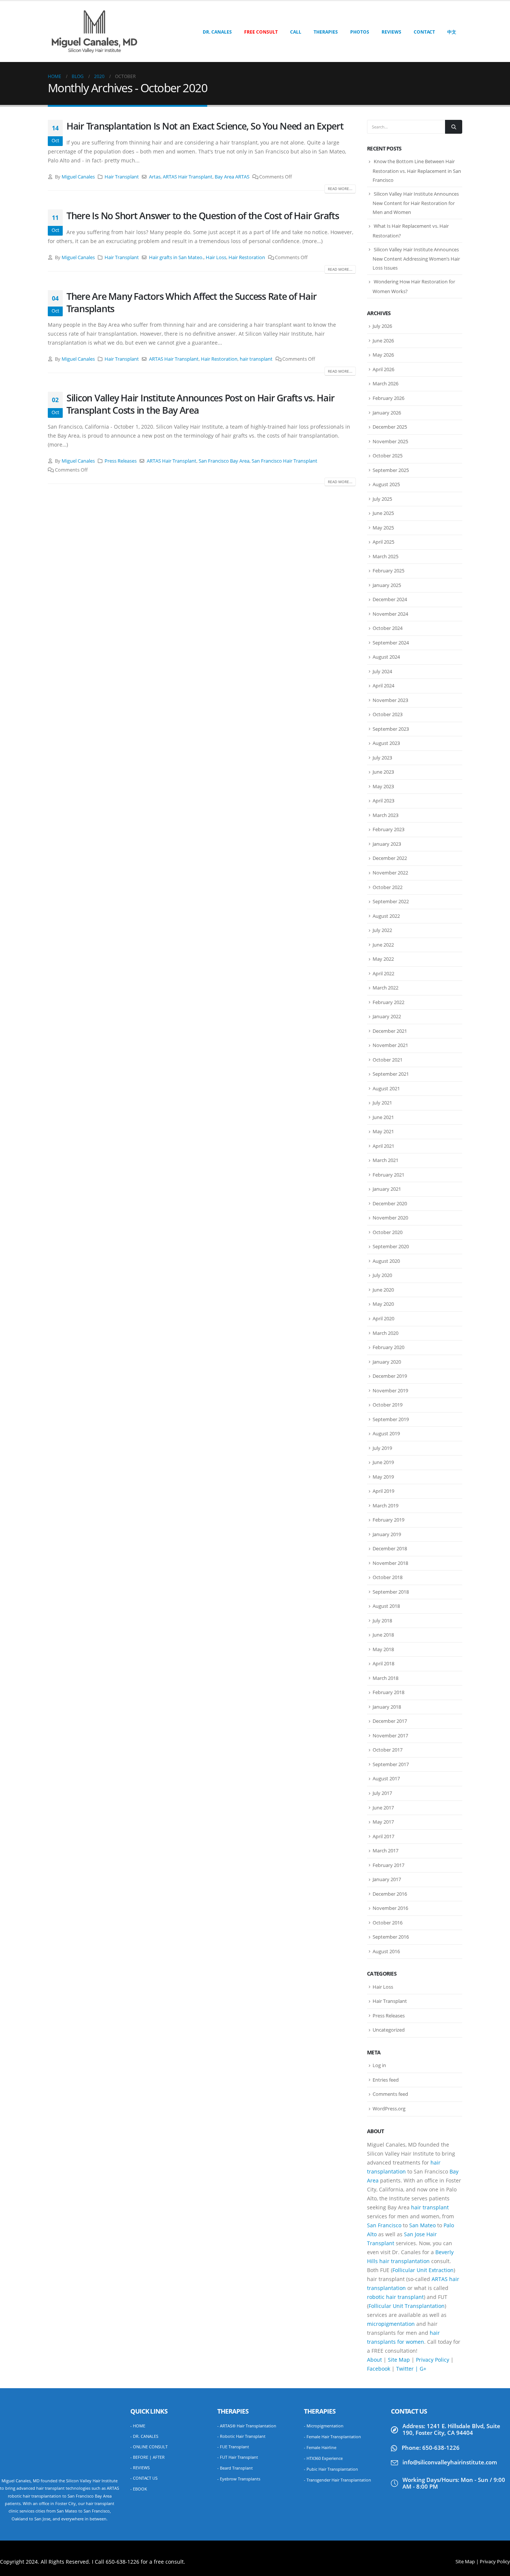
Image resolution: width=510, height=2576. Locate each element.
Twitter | (408, 2369)
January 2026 (387, 413)
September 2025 (391, 470)
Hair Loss (216, 257)
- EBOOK (139, 2489)
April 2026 (383, 369)
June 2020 (383, 1290)
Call (296, 32)
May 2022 (383, 959)
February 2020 (388, 1347)
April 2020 (383, 1318)
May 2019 (383, 1477)
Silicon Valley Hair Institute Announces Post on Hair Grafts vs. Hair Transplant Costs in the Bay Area (200, 404)
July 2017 (382, 1793)
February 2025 (388, 571)
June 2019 (383, 1462)
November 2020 (390, 1218)
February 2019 (388, 1520)
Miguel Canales (78, 177)
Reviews (391, 32)
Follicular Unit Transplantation (407, 2306)
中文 (452, 32)
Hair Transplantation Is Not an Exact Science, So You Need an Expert (205, 126)
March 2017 (385, 1851)
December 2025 (390, 427)
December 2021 (390, 1031)
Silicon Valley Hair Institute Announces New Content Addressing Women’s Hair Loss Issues (416, 259)
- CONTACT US (144, 2478)
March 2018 (385, 1678)
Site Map (399, 2360)
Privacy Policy (433, 2360)
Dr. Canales (217, 32)
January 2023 (387, 844)
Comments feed (390, 2094)
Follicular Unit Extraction (423, 2270)
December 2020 (390, 1203)
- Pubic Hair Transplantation (331, 2469)
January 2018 (387, 1707)
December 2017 (390, 1721)
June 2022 (383, 945)
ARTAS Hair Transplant (188, 177)
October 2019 (388, 1405)
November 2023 (390, 700)
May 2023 (383, 786)
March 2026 (385, 383)
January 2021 (387, 1189)
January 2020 (387, 1362)
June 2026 (383, 341)
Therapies (326, 32)
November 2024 (390, 614)
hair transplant (256, 359)
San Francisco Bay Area (224, 461)
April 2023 (383, 801)
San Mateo (422, 2225)
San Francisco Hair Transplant (284, 461)
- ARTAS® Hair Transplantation (247, 2426)
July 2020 (382, 1275)
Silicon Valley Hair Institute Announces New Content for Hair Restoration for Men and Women (416, 203)
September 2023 (391, 729)
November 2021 (390, 1045)
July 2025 (382, 499)
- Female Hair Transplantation (332, 2437)
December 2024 (390, 599)
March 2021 (385, 1160)
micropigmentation (391, 2324)
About (374, 2360)
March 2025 (385, 556)
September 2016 (391, 1937)
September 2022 (391, 901)
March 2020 (385, 1333)
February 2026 (388, 398)
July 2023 (382, 758)
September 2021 (391, 1074)
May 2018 (383, 1649)
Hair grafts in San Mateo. (176, 257)
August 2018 (386, 1606)
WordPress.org (389, 2109)
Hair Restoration (247, 257)
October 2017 (388, 1750)
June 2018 (383, 1635)
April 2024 (383, 686)
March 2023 (385, 815)
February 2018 (388, 1692)
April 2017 (383, 1836)
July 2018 (382, 1621)
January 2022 (387, 1016)
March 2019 (385, 1505)
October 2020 (388, 1232)
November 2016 (390, 1908)
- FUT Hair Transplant (238, 2457)
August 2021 (386, 1088)
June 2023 (383, 772)
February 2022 (388, 1002)
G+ (423, 2369)
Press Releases (121, 461)
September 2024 (391, 643)
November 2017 (390, 1736)
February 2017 (388, 1865)
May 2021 (383, 1131)
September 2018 (391, 1592)
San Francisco (384, 2225)
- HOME (138, 2426)
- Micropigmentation (324, 2426)
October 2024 (388, 628)
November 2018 (390, 1563)
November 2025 (390, 441)
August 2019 (386, 1433)
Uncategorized (389, 2030)
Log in (379, 2065)
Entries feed (386, 2080)
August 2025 (386, 484)
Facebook (379, 2369)
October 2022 (388, 887)
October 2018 (388, 1577)
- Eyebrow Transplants (239, 2479)
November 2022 (390, 873)
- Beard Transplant (235, 2468)
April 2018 (383, 1663)
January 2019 (387, 1534)
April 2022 (383, 973)
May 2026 (383, 355)
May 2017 (383, 1822)
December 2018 (390, 1548)
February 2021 (388, 1175)
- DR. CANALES (144, 2436)
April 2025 (383, 542)
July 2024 (382, 671)
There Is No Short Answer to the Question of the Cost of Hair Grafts (203, 215)
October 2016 (388, 1923)
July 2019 (382, 1448)
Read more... (340, 189)
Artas (155, 177)
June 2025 (383, 513)
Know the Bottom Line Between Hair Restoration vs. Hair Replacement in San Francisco (417, 171)
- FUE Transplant (233, 2447)
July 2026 (382, 326)
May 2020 (383, 1304)
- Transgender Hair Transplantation (338, 2480)
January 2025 (387, 585)
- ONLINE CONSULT (149, 2447)
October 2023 (388, 714)
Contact (424, 32)
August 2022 (386, 916)
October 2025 (388, 456)
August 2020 (386, 1261)
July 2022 (382, 930)
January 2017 (387, 1879)
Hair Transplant (122, 177)
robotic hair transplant (395, 2297)
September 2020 (391, 1246)
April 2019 (383, 1491)
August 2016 (386, 1951)
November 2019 (390, 1390)
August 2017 (386, 1778)
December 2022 (390, 858)
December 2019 (390, 1376)
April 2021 (383, 1146)
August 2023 (386, 743)
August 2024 (386, 657)
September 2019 (391, 1419)
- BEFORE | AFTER (147, 2457)
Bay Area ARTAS (232, 177)
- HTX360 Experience (323, 2458)
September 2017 (391, 1764)
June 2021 (383, 1117)
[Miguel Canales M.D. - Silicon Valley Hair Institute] (94, 32)
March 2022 (385, 988)
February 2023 (388, 829)
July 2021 (382, 1103)
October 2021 (388, 1060)
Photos (360, 32)
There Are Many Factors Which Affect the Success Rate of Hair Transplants (191, 302)
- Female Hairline (320, 2447)
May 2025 (383, 528)
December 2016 (390, 1894)
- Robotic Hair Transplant (241, 2436)
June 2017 (383, 1808)
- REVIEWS (140, 2468)
